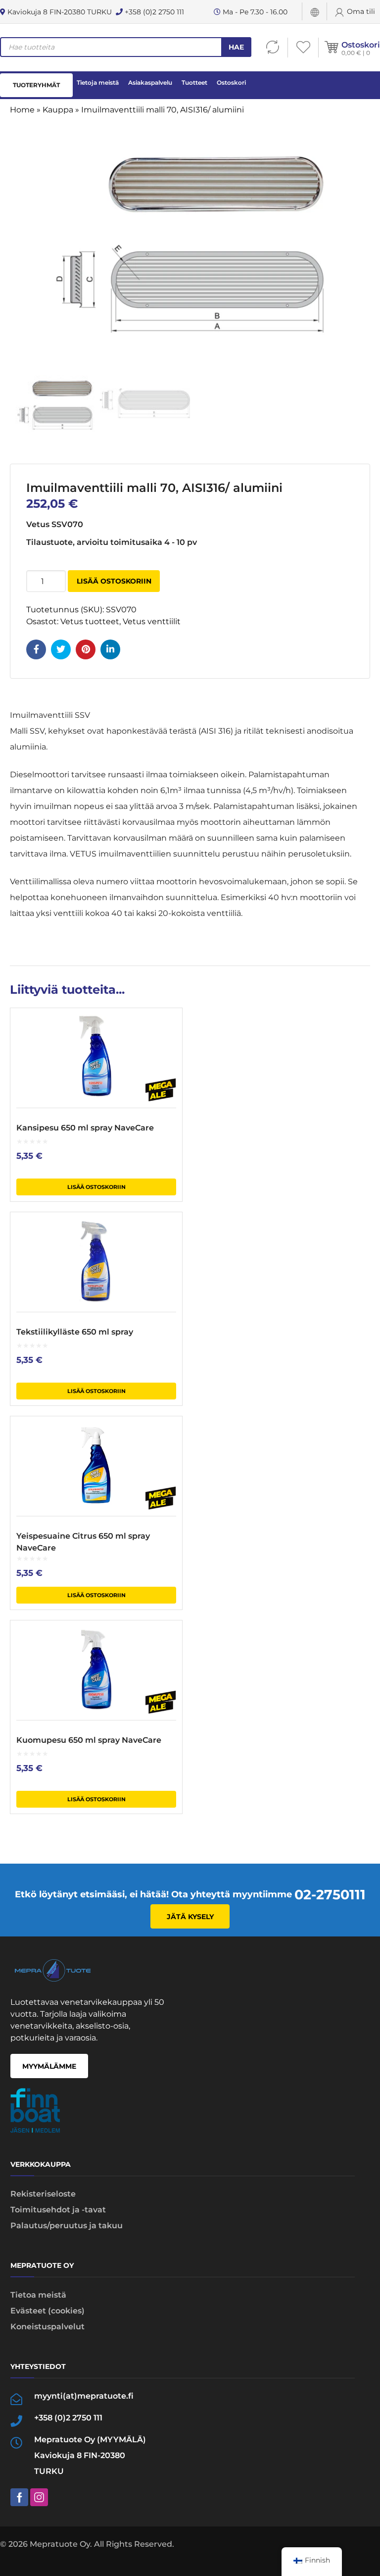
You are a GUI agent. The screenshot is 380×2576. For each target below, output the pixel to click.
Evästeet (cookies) (47, 2311)
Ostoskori (361, 45)
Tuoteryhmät (36, 85)
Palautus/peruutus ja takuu (67, 2226)
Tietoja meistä (98, 82)
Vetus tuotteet (90, 621)
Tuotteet (194, 82)
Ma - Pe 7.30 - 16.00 (254, 12)
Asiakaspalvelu (150, 82)
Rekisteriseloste (43, 2194)
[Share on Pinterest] (86, 649)
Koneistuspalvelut (47, 2327)
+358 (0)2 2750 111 (153, 12)
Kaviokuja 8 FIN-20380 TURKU (59, 12)
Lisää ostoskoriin (114, 581)
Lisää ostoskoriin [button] (96, 1187)
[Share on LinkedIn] (110, 649)
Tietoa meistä (38, 2295)
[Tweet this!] (61, 649)
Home (22, 110)
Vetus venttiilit (152, 621)
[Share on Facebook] (36, 649)
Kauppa (58, 110)
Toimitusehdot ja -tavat (58, 2210)
